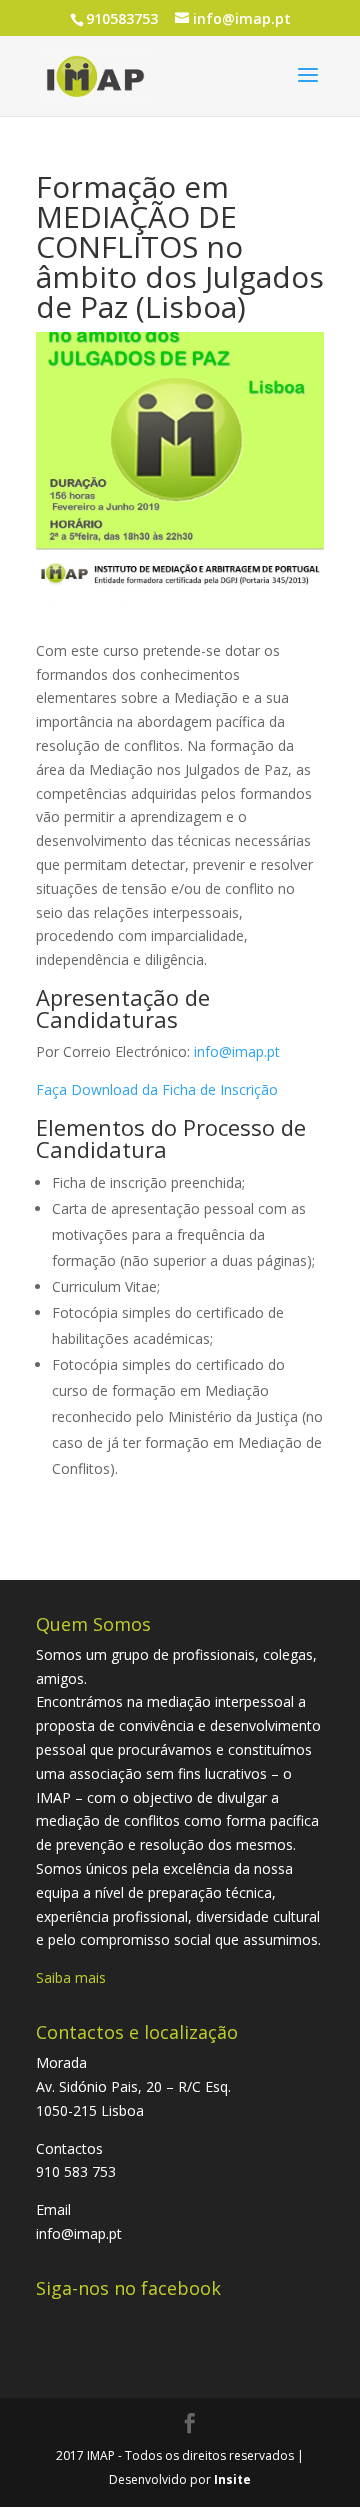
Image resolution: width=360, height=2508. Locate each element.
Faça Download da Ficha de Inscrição (157, 1089)
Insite (232, 2479)
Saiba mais (71, 1977)
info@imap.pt (237, 1051)
